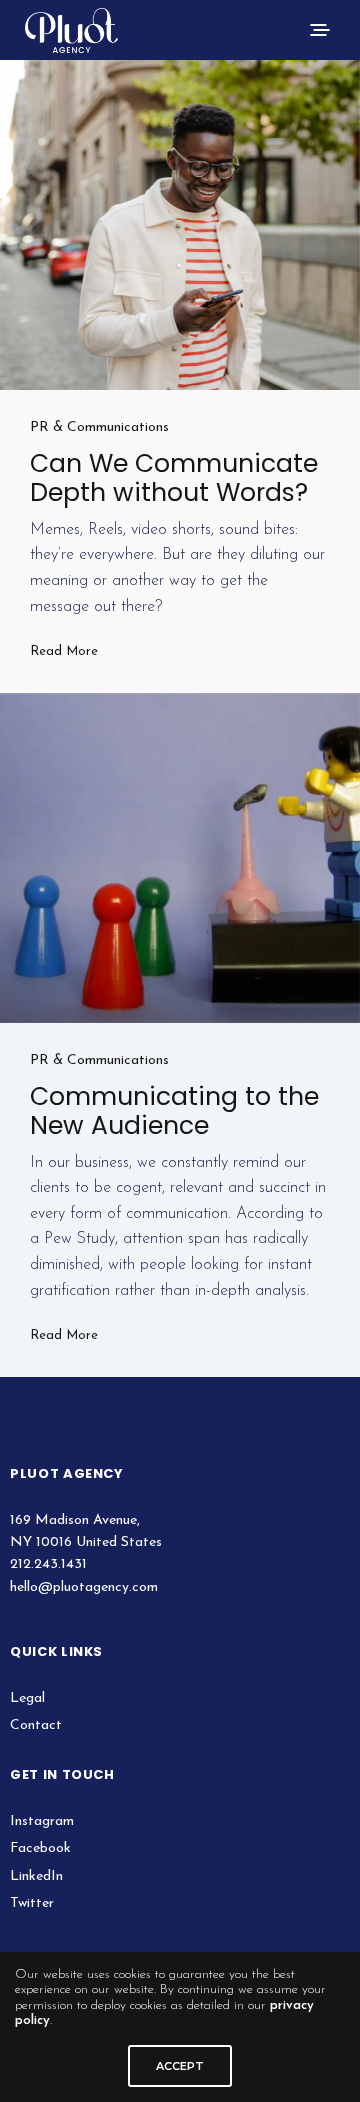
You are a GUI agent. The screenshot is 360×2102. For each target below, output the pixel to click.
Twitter (32, 1903)
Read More (64, 651)
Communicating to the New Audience (174, 1111)
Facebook (40, 1848)
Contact (36, 1725)
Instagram (42, 1821)
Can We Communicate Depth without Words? (174, 478)
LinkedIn (36, 1876)
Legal (27, 1698)
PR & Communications (99, 427)
